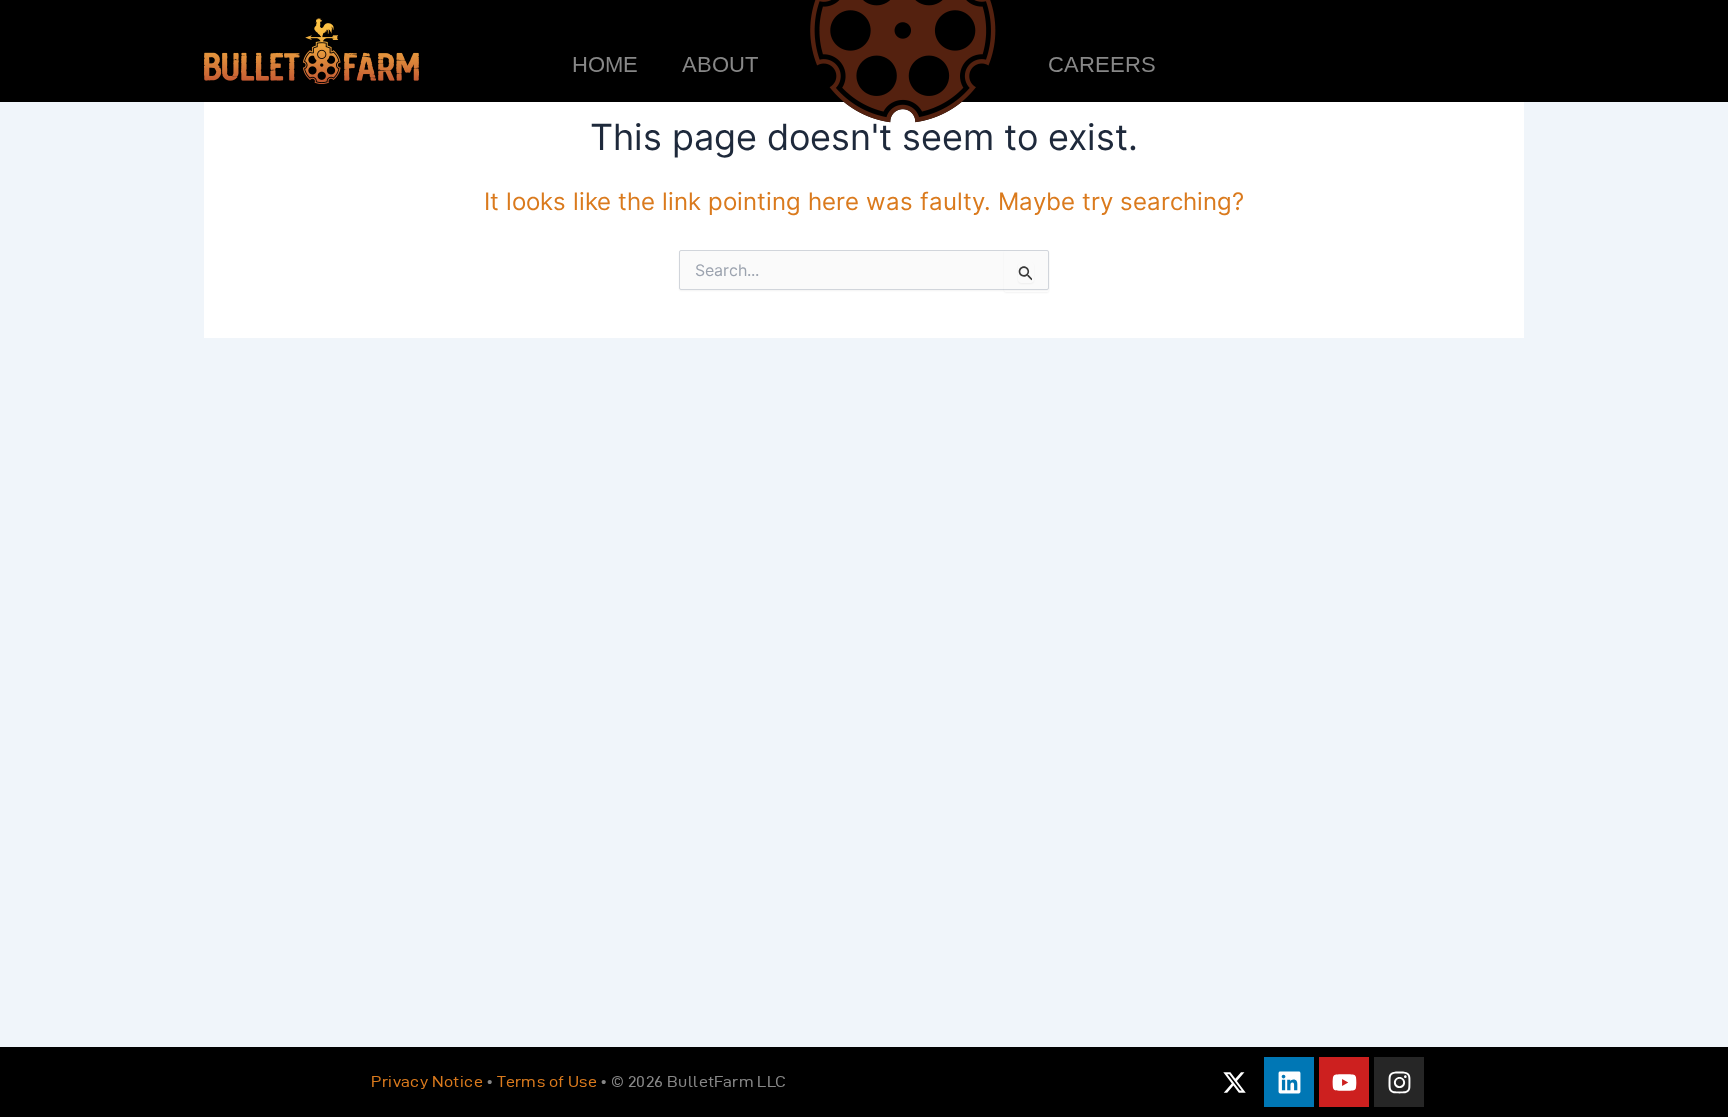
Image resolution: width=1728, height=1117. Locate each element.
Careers (1102, 64)
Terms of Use (547, 1081)
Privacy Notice (427, 1081)
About (720, 64)
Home (605, 64)
